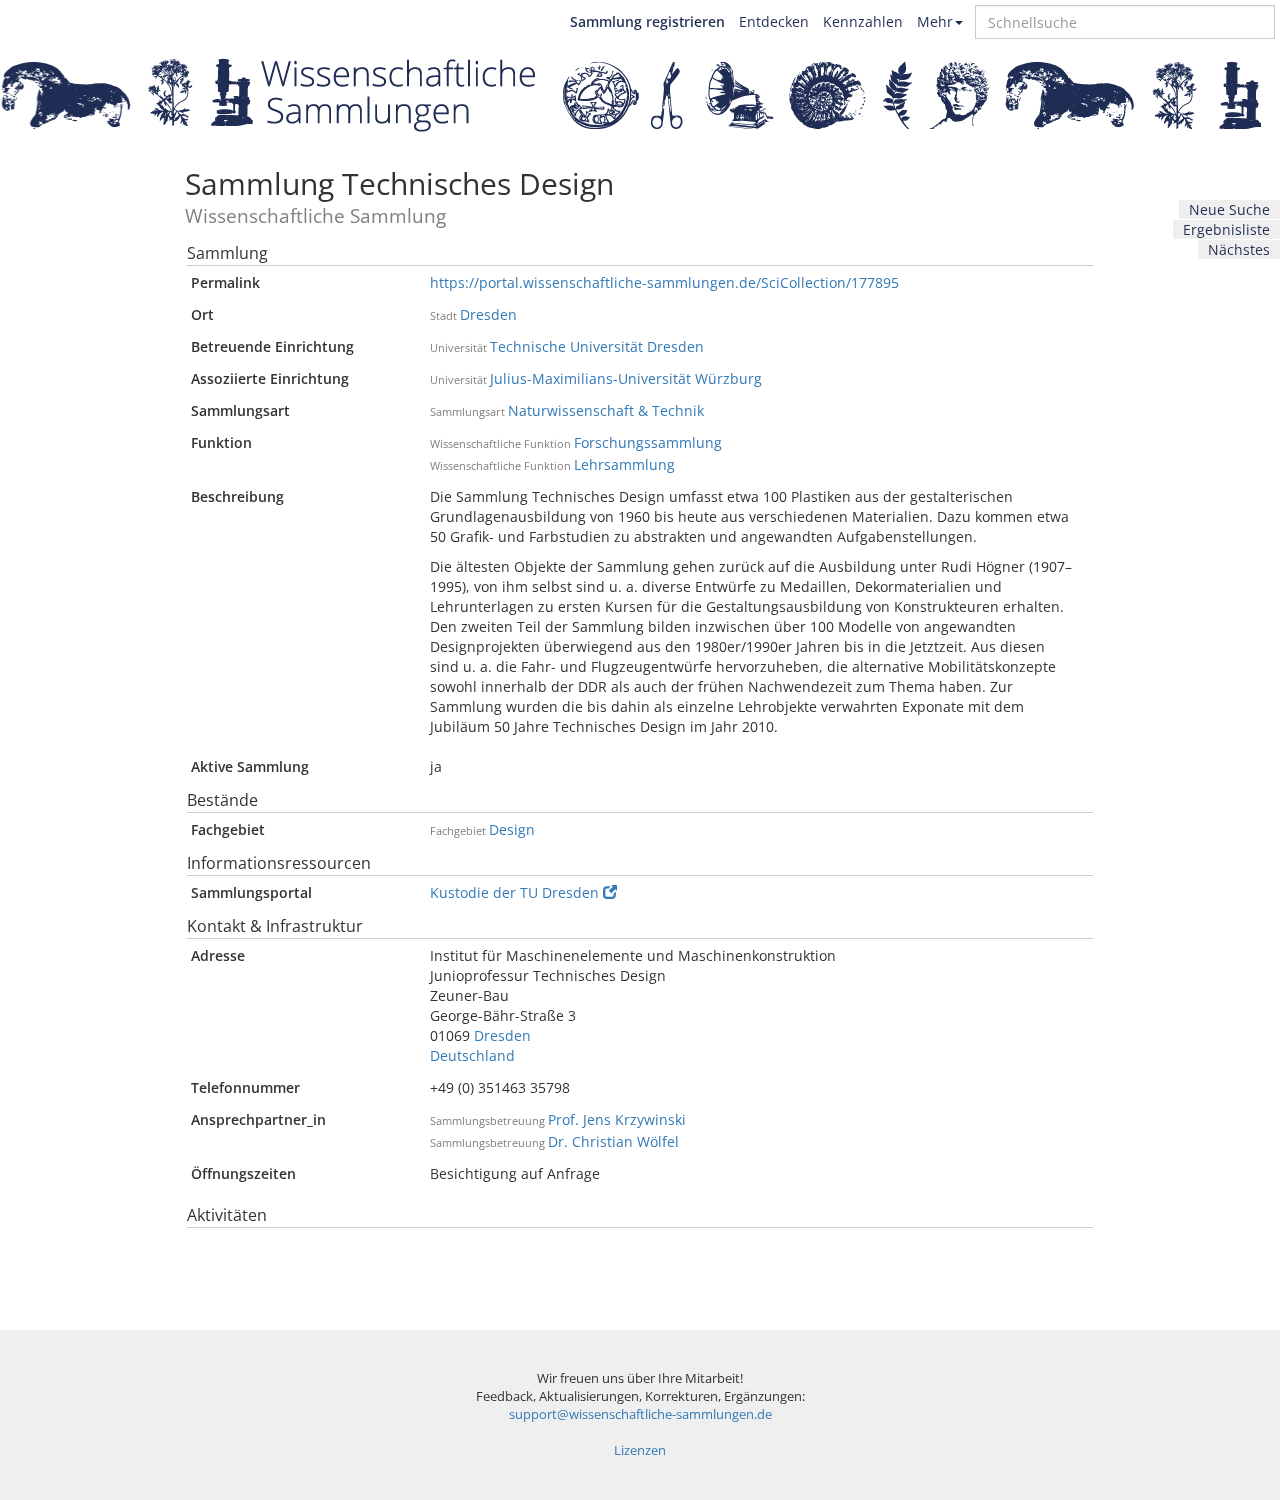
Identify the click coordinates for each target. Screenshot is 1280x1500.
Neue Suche (1229, 209)
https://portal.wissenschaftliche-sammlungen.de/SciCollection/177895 (664, 282)
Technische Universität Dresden (597, 346)
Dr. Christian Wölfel (613, 1141)
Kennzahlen (863, 21)
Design (512, 829)
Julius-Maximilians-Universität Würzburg (626, 378)
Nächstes (1239, 249)
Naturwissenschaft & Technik (606, 410)
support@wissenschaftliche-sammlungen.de (640, 1414)
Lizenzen (640, 1450)
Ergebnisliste (1226, 229)
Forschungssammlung (648, 442)
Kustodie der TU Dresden (514, 892)
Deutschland (472, 1055)
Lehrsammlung (624, 464)
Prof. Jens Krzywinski (617, 1119)
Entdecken (774, 21)
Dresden (488, 314)
